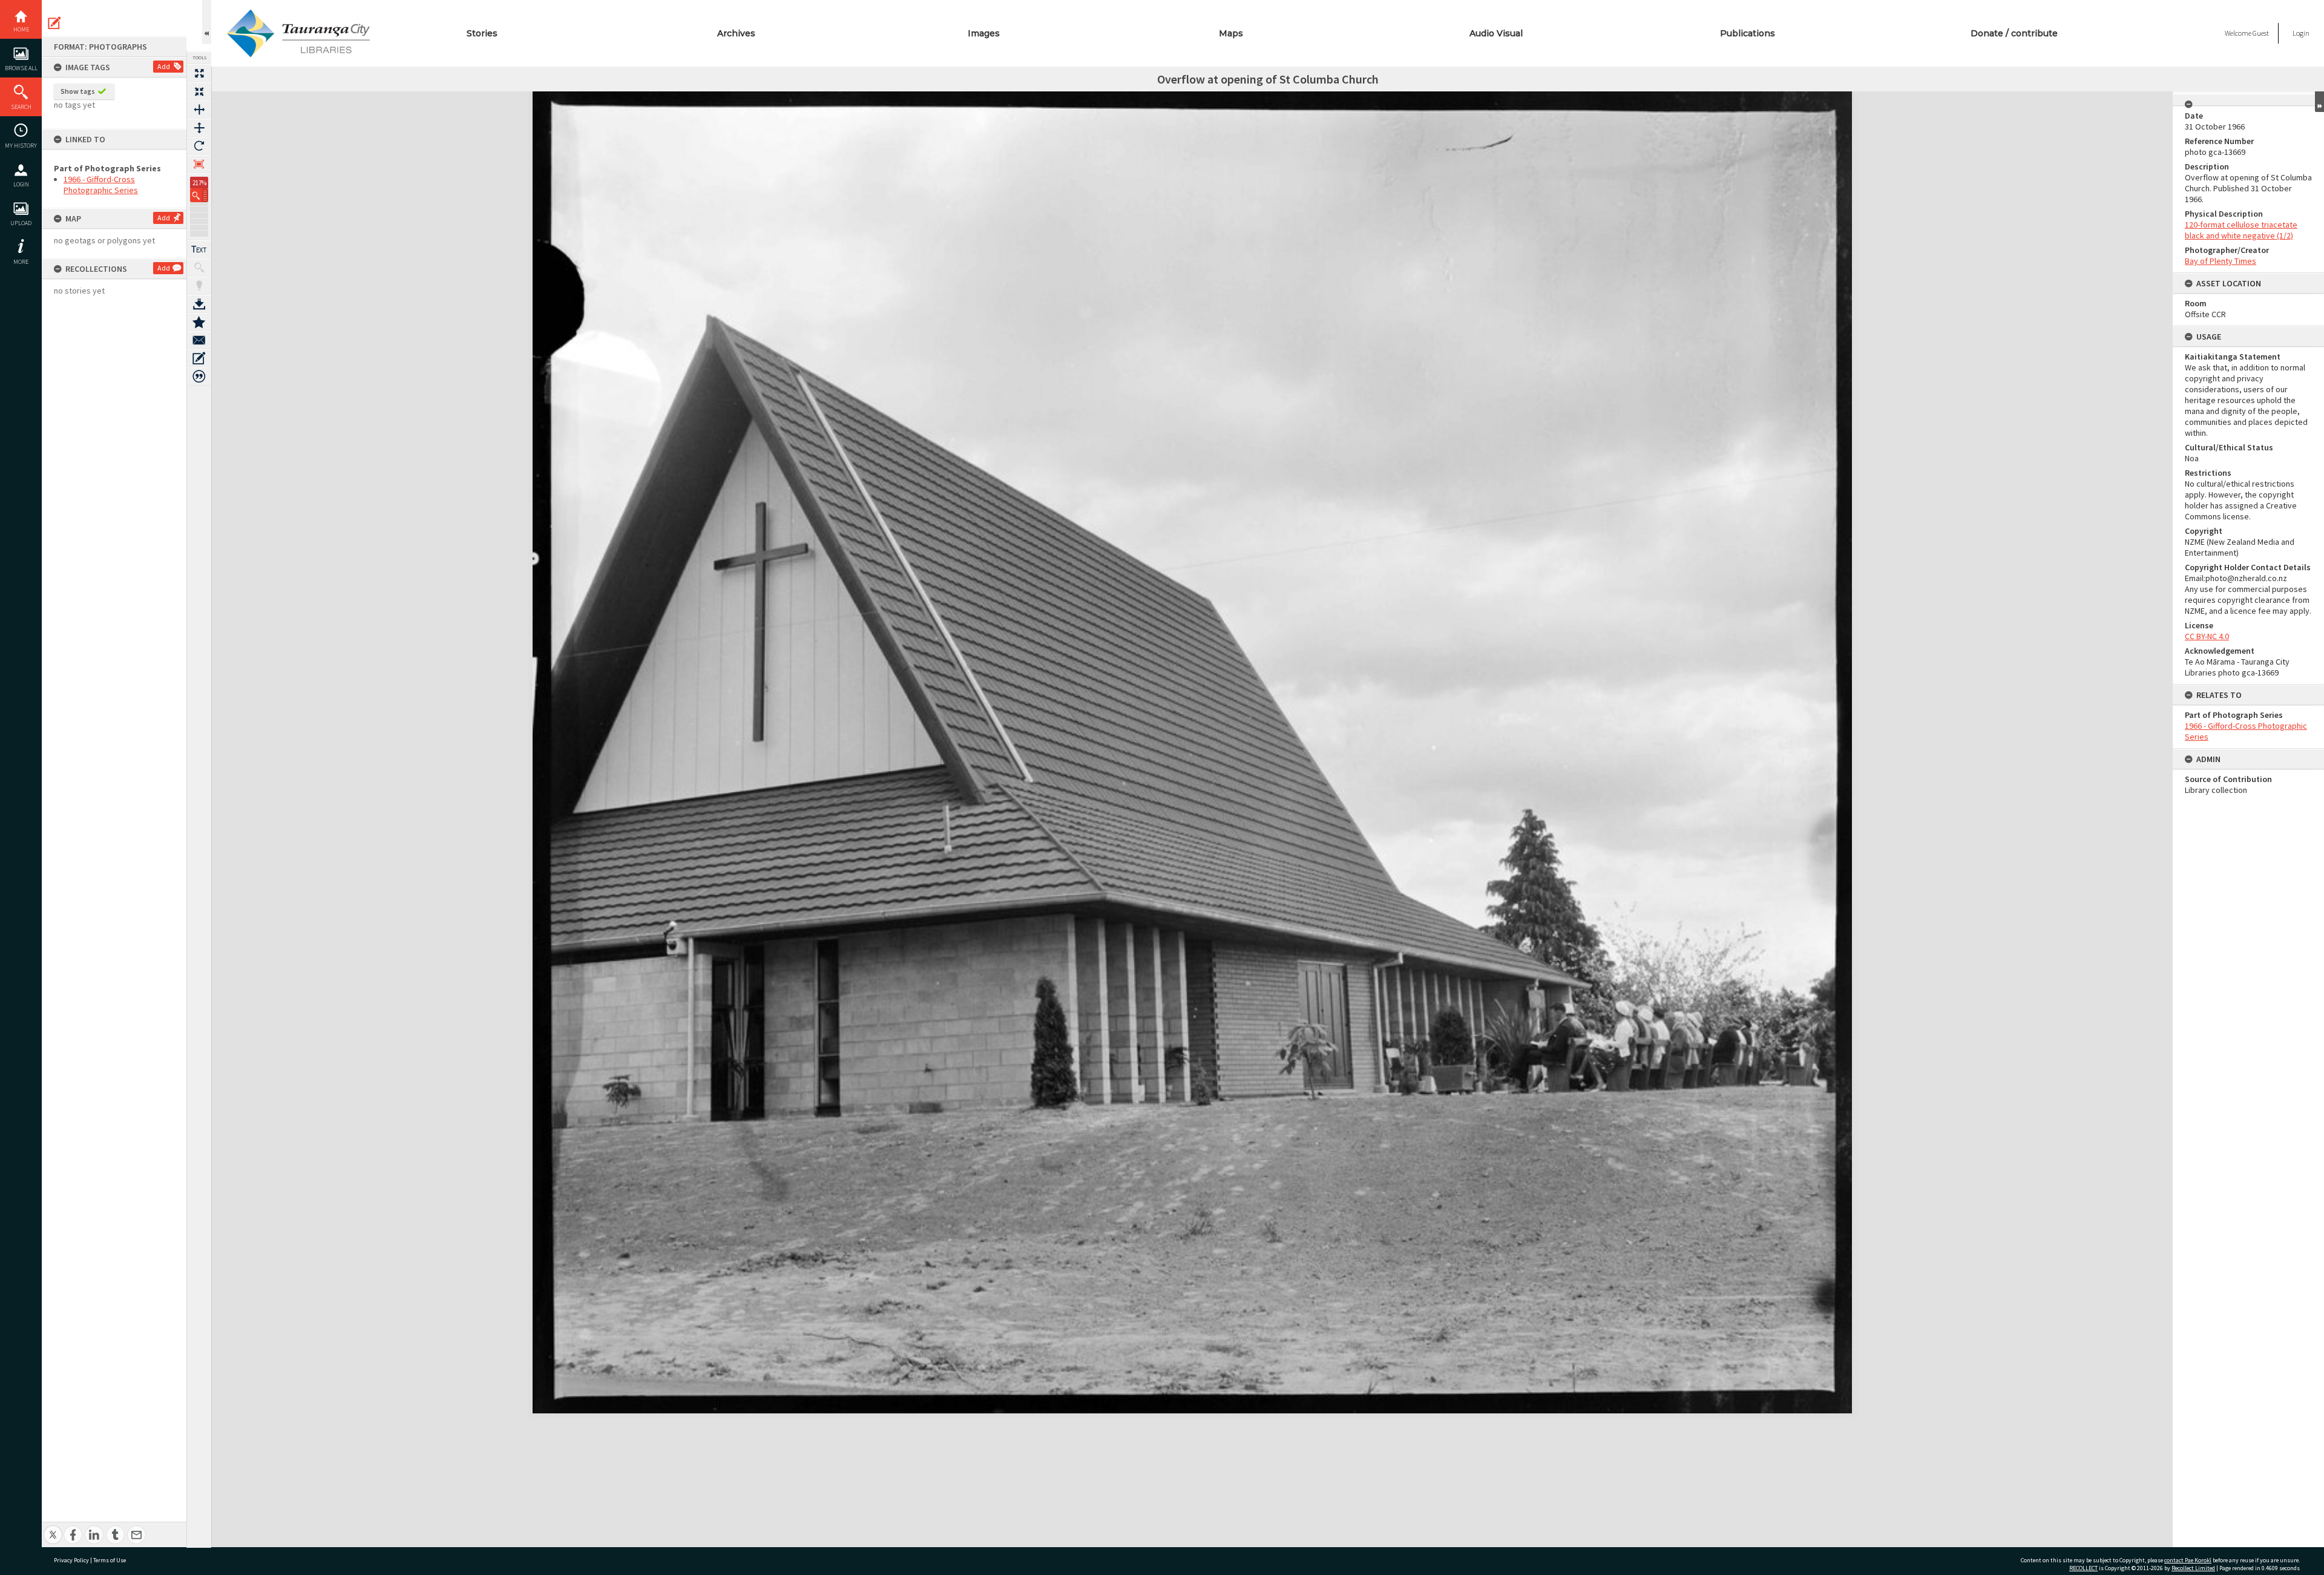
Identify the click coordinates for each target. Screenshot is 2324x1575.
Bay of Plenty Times (2221, 261)
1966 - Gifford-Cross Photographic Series (101, 185)
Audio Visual (1496, 33)
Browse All (21, 68)
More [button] (21, 262)
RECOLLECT (2083, 1568)
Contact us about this (199, 340)
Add (164, 66)
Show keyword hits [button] (199, 268)
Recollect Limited (2193, 1568)
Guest (2261, 33)
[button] (199, 195)
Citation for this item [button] (199, 376)
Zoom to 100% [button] (199, 164)
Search (21, 107)
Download (199, 304)
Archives (736, 33)
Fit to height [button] (199, 128)
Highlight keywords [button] (199, 286)
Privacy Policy (71, 1560)
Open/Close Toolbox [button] (207, 22)
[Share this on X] (53, 1528)
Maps (1231, 33)
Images (984, 33)
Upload (21, 223)
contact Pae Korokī (2188, 1560)
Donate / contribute (2014, 33)
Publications (1748, 33)
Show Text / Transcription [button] (199, 249)
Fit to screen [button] (199, 91)
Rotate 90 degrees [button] (199, 146)
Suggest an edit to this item (54, 23)
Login (21, 184)
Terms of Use (110, 1560)
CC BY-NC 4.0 (2207, 636)
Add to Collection (199, 322)
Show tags (78, 91)
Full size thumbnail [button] (199, 73)
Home (21, 29)
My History (21, 146)
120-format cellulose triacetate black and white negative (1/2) (2241, 230)
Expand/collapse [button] (2319, 102)
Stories (482, 33)
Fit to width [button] (199, 110)
